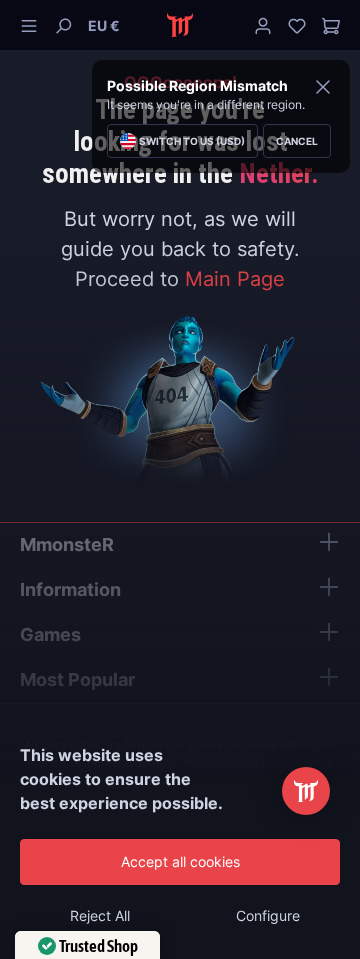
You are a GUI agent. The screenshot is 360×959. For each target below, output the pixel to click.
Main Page (235, 279)
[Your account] (263, 25)
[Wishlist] (297, 25)
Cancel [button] (297, 141)
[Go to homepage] (180, 25)
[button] (104, 25)
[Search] (63, 25)
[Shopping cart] (327, 25)
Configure (268, 915)
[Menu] (33, 25)
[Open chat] (306, 791)
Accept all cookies (180, 861)
